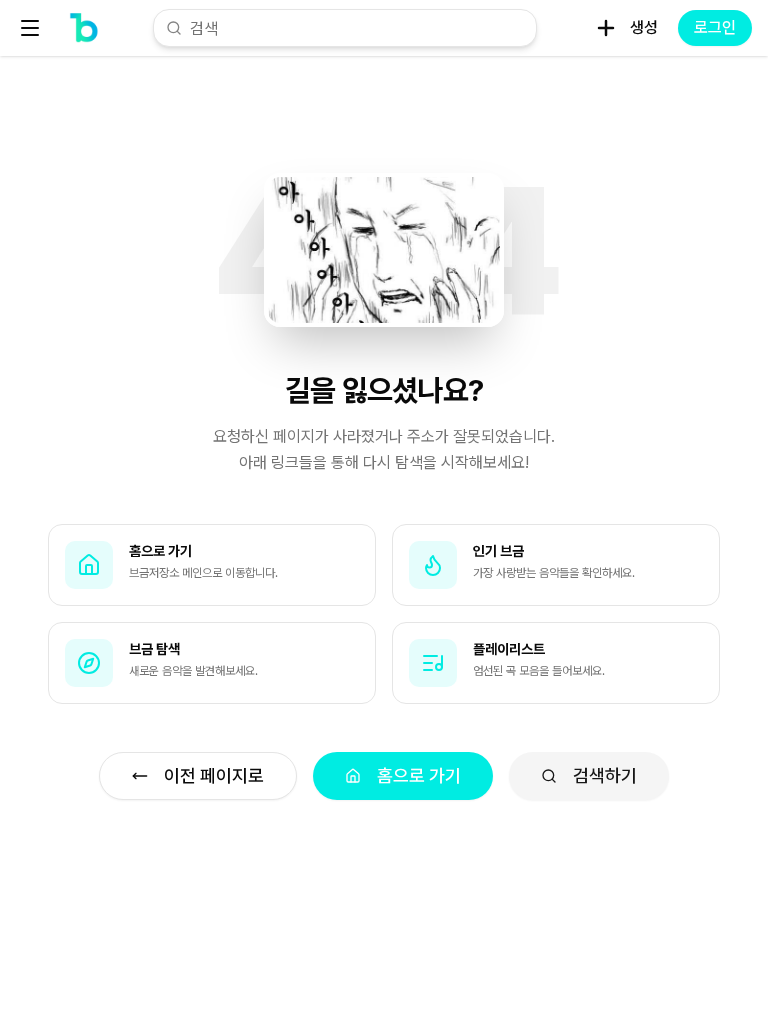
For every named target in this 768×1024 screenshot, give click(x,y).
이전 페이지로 (214, 775)
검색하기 (605, 775)
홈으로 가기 (419, 775)
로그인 (715, 27)
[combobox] (357, 28)
